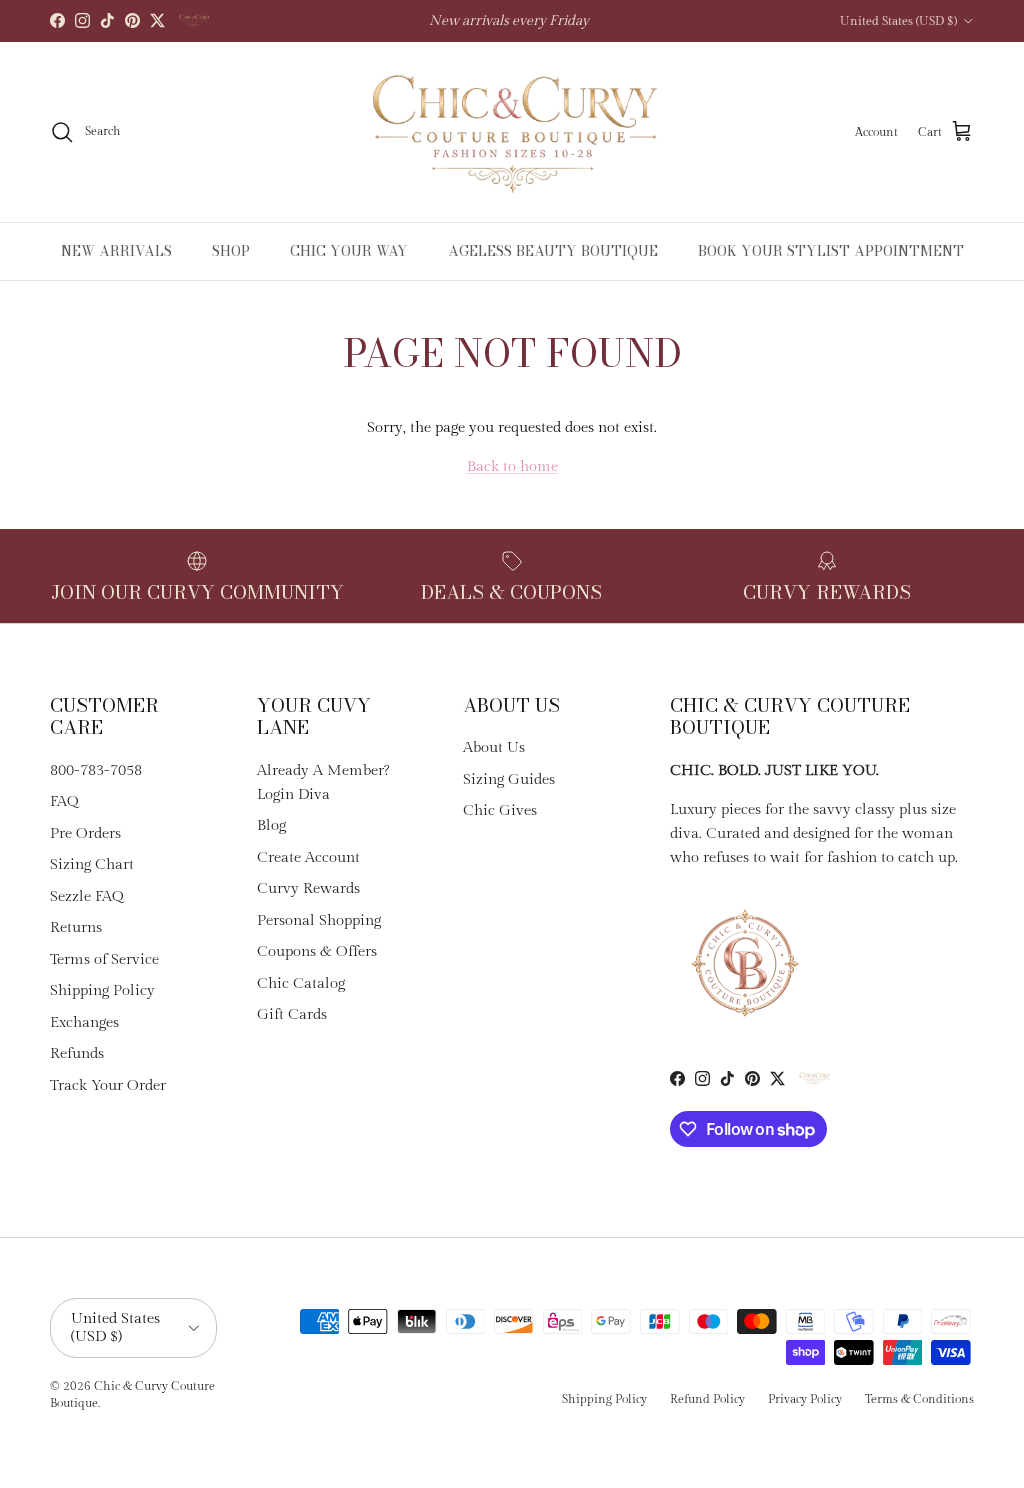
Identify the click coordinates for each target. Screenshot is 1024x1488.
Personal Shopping (319, 920)
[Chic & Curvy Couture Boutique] (512, 132)
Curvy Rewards (308, 888)
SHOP (231, 251)
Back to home (512, 466)
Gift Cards (292, 1014)
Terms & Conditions (919, 1399)
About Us (494, 747)
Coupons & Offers (317, 951)
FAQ (64, 801)
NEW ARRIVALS (116, 251)
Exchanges (84, 1022)
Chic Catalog (301, 983)
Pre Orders (85, 833)
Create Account (308, 857)
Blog (271, 825)
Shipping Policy (102, 990)
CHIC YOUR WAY (349, 251)
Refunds (77, 1053)
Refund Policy (707, 1399)
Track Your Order (108, 1085)
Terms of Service (104, 959)
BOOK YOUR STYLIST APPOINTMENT (831, 251)
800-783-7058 (96, 770)
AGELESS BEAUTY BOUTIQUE (553, 251)
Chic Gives (500, 810)
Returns (76, 927)
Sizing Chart (92, 864)
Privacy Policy (805, 1399)
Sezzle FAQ (87, 896)
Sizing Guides (509, 779)
